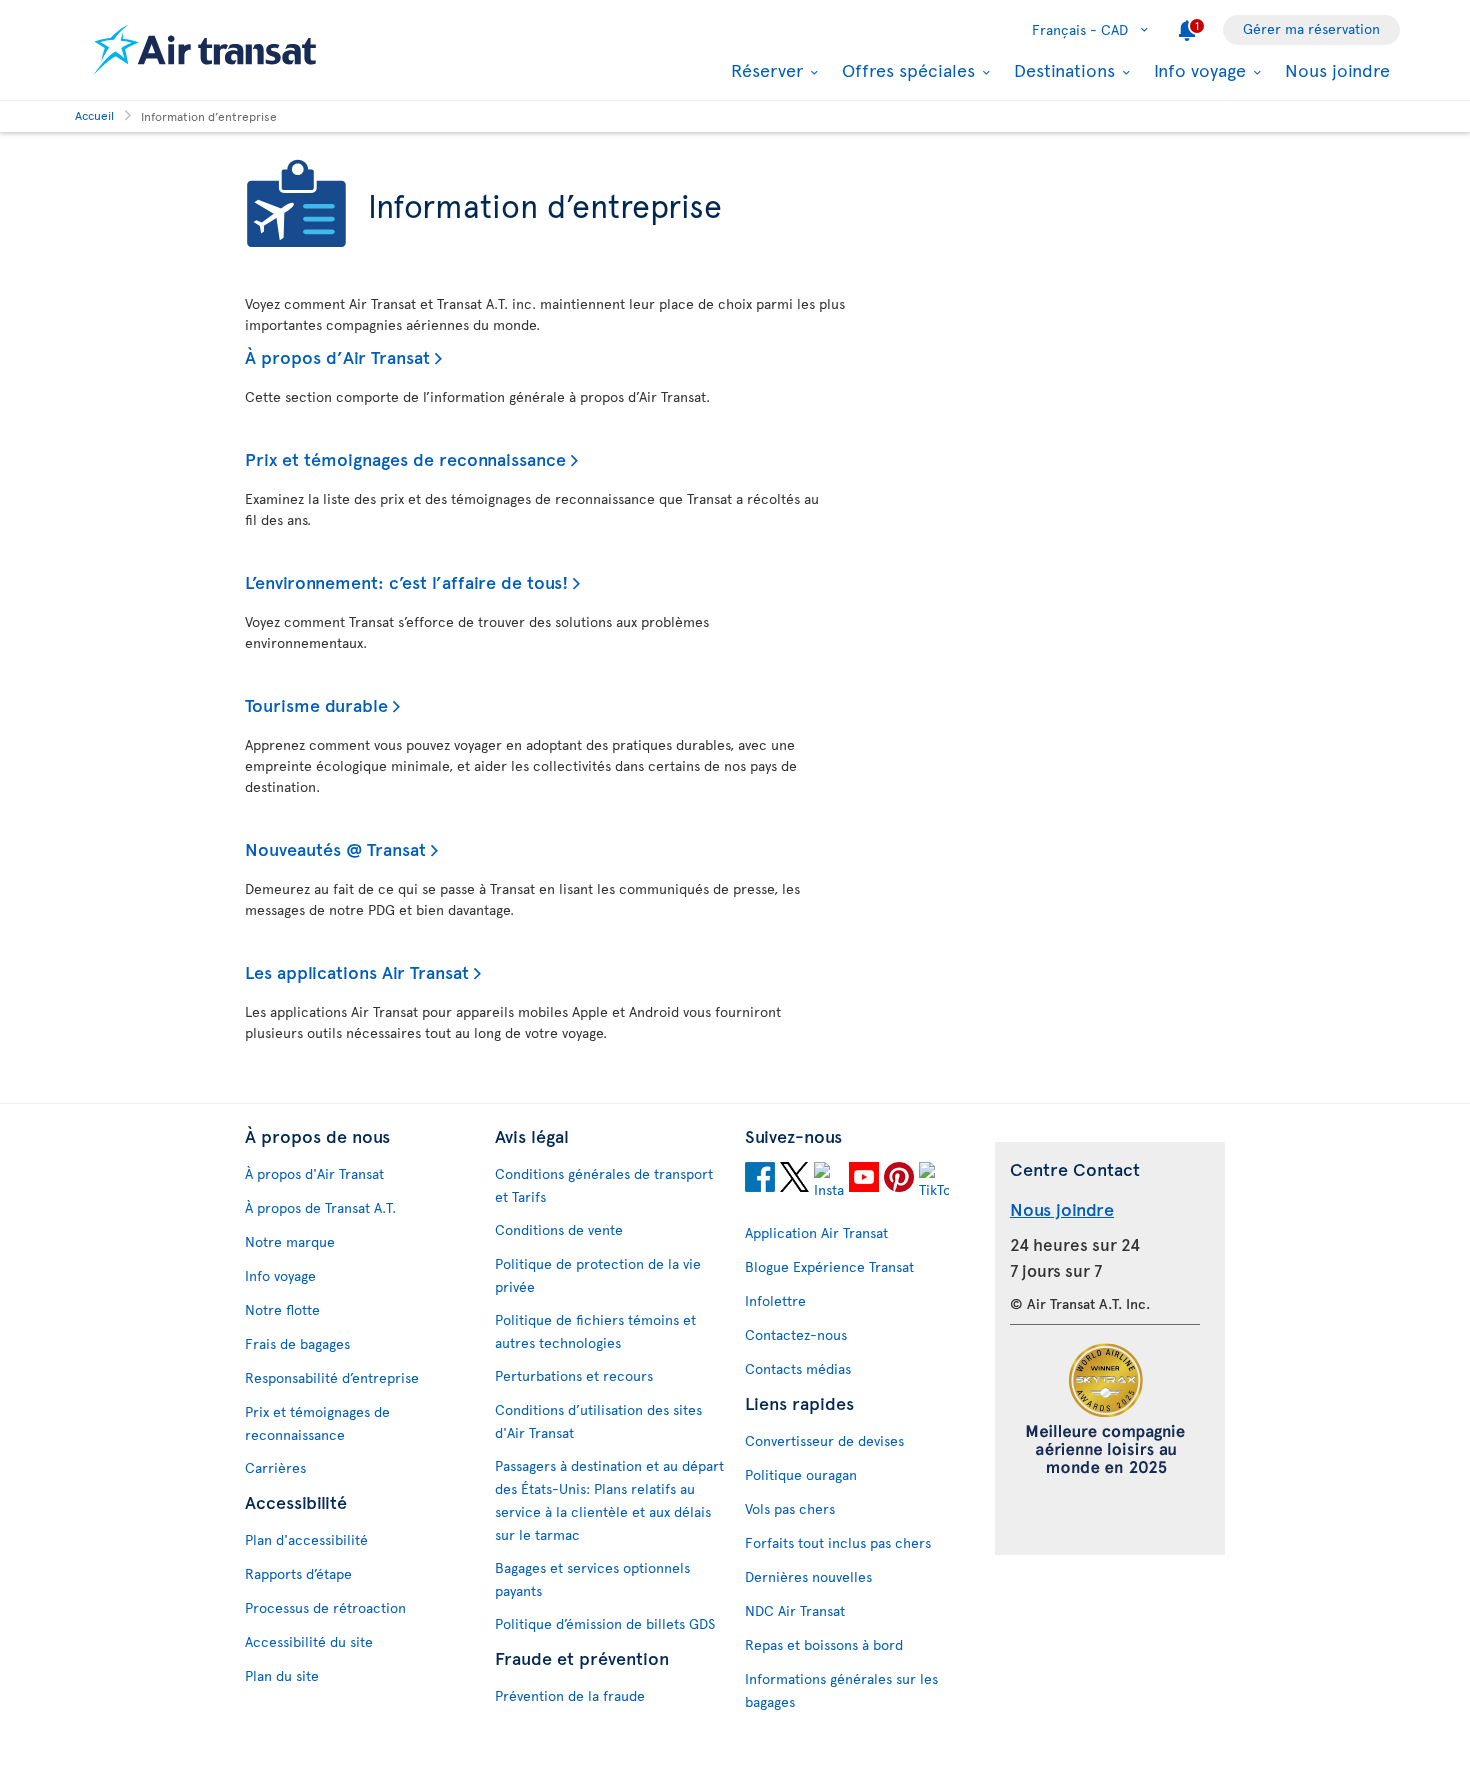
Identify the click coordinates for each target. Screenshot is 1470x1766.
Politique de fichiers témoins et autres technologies (595, 1331)
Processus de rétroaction (325, 1607)
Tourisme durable (316, 704)
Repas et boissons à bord (824, 1644)
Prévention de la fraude (570, 1695)
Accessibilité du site (309, 1641)
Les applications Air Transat (357, 971)
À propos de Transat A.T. (320, 1207)
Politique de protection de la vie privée (598, 1275)
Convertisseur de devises (824, 1440)
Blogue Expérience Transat (829, 1266)
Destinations (1062, 70)
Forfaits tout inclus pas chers (838, 1542)
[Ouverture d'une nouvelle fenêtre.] (760, 1180)
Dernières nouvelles (808, 1576)
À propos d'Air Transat (314, 1173)
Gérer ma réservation (1311, 28)
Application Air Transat (816, 1232)
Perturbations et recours (574, 1375)
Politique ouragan (801, 1474)
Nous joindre (1337, 69)
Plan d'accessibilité (306, 1539)
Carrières (275, 1467)
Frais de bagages (297, 1343)
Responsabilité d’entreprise (332, 1377)
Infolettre (775, 1300)
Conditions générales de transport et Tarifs (604, 1185)
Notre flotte (282, 1309)
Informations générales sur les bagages (841, 1690)
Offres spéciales (906, 70)
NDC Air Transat (795, 1610)
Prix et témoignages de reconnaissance (405, 458)
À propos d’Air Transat (337, 356)
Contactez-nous (796, 1334)
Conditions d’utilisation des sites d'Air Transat (598, 1421)
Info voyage (1197, 70)
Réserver (764, 70)
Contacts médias (798, 1368)
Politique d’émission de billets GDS (605, 1623)
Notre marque (290, 1241)
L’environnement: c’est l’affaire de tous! (406, 581)
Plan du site (282, 1675)
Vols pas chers (790, 1508)
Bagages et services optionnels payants (592, 1579)
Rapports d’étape (298, 1573)
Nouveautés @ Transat (335, 848)
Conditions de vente (559, 1229)
